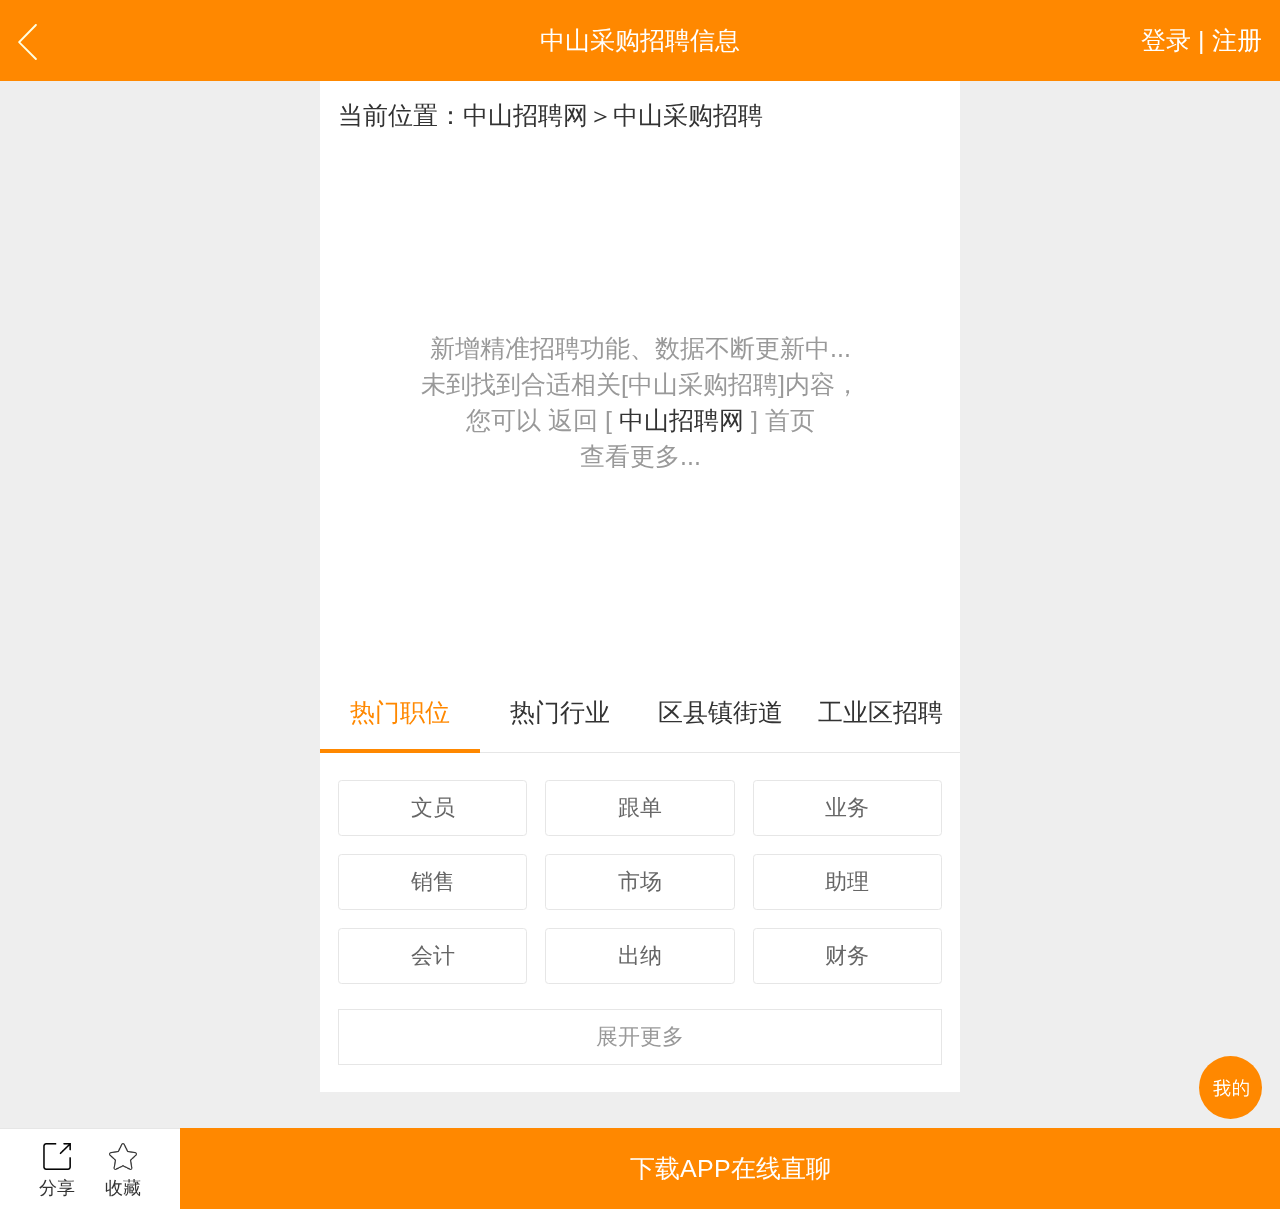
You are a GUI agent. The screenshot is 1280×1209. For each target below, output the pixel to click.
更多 (640, 1036)
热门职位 (400, 712)
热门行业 (560, 712)
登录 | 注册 (1201, 40)
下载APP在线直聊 (730, 1168)
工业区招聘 (880, 712)
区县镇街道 (720, 712)
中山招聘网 (525, 115)
